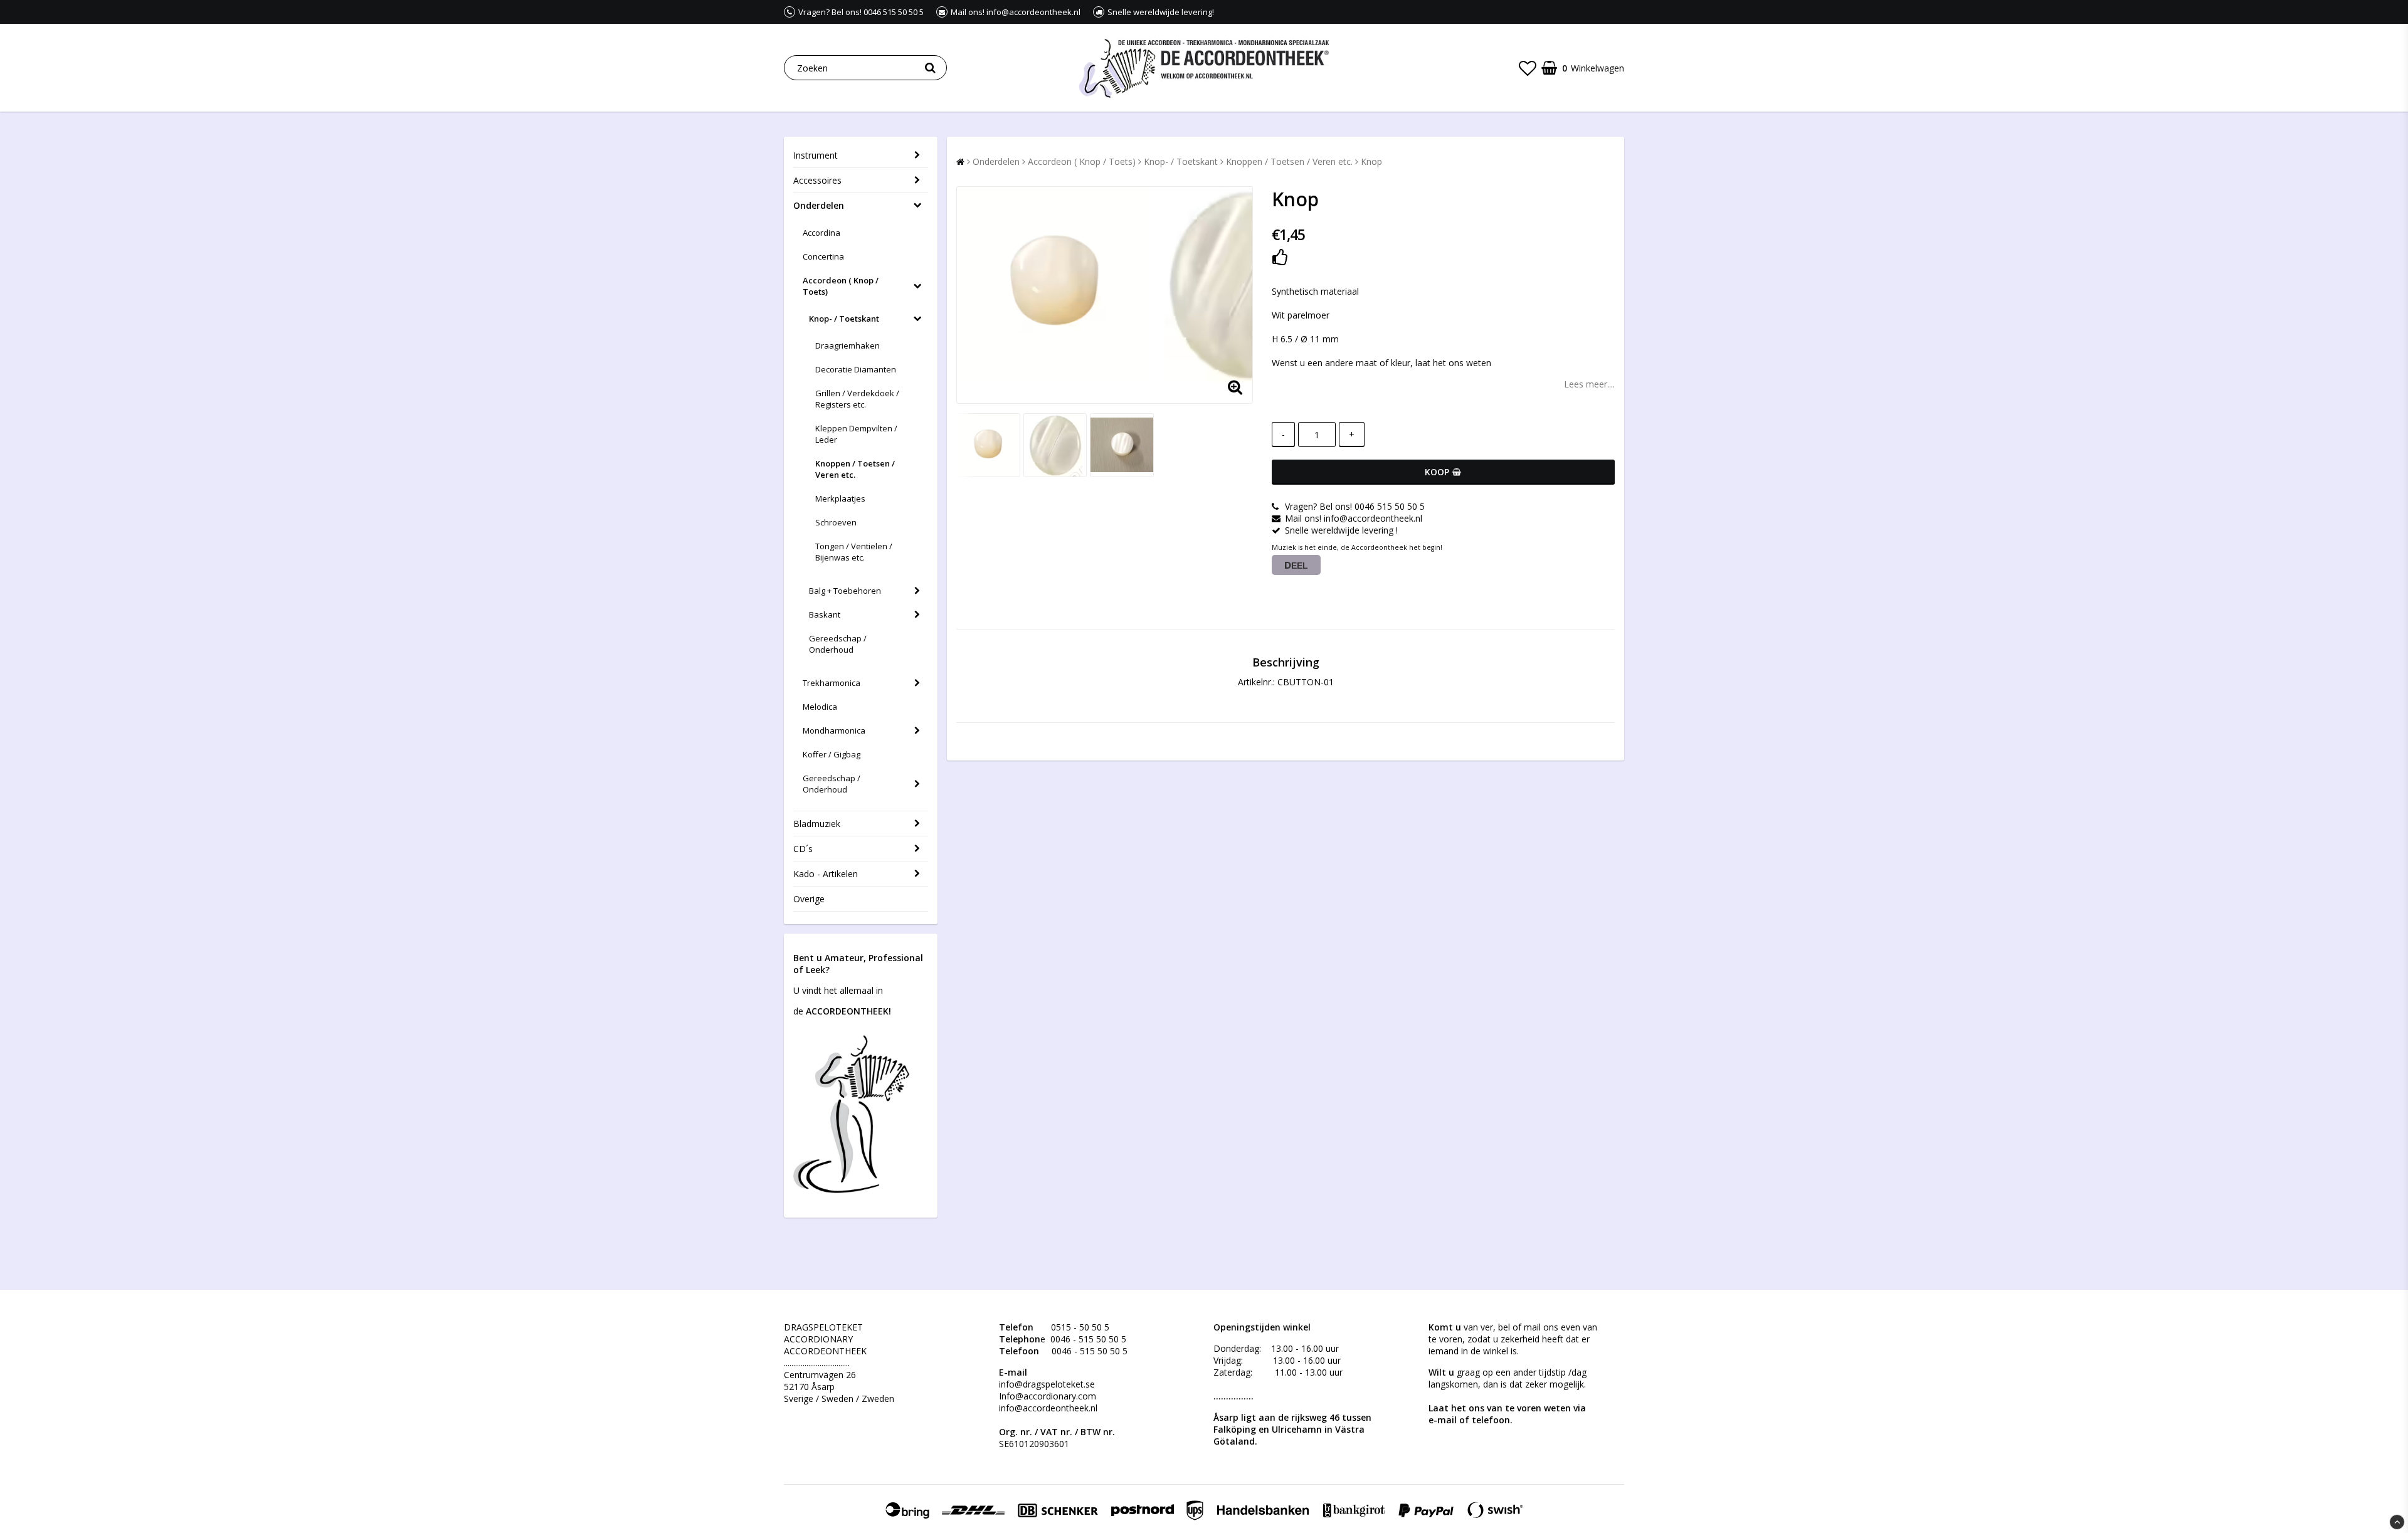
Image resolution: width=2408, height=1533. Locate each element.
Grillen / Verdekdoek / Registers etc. (857, 399)
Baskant (825, 614)
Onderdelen (819, 205)
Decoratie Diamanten (856, 369)
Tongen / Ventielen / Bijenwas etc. (854, 552)
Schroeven (836, 522)
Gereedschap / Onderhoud (838, 644)
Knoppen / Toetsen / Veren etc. (855, 469)
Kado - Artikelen (826, 874)
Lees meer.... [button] (1589, 384)
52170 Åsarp (809, 1387)
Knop (1371, 161)
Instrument (816, 155)
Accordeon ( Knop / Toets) (841, 286)
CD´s (803, 849)
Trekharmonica (832, 683)
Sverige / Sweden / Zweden (839, 1399)
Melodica (820, 707)
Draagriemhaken (848, 345)
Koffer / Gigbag (832, 754)
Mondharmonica (834, 730)
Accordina (821, 233)
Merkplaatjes (840, 498)
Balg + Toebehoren (845, 591)
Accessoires (817, 180)
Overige (809, 899)
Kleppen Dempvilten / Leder (856, 434)
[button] (1528, 68)
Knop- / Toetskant (844, 319)
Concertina (823, 256)
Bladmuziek (817, 824)
